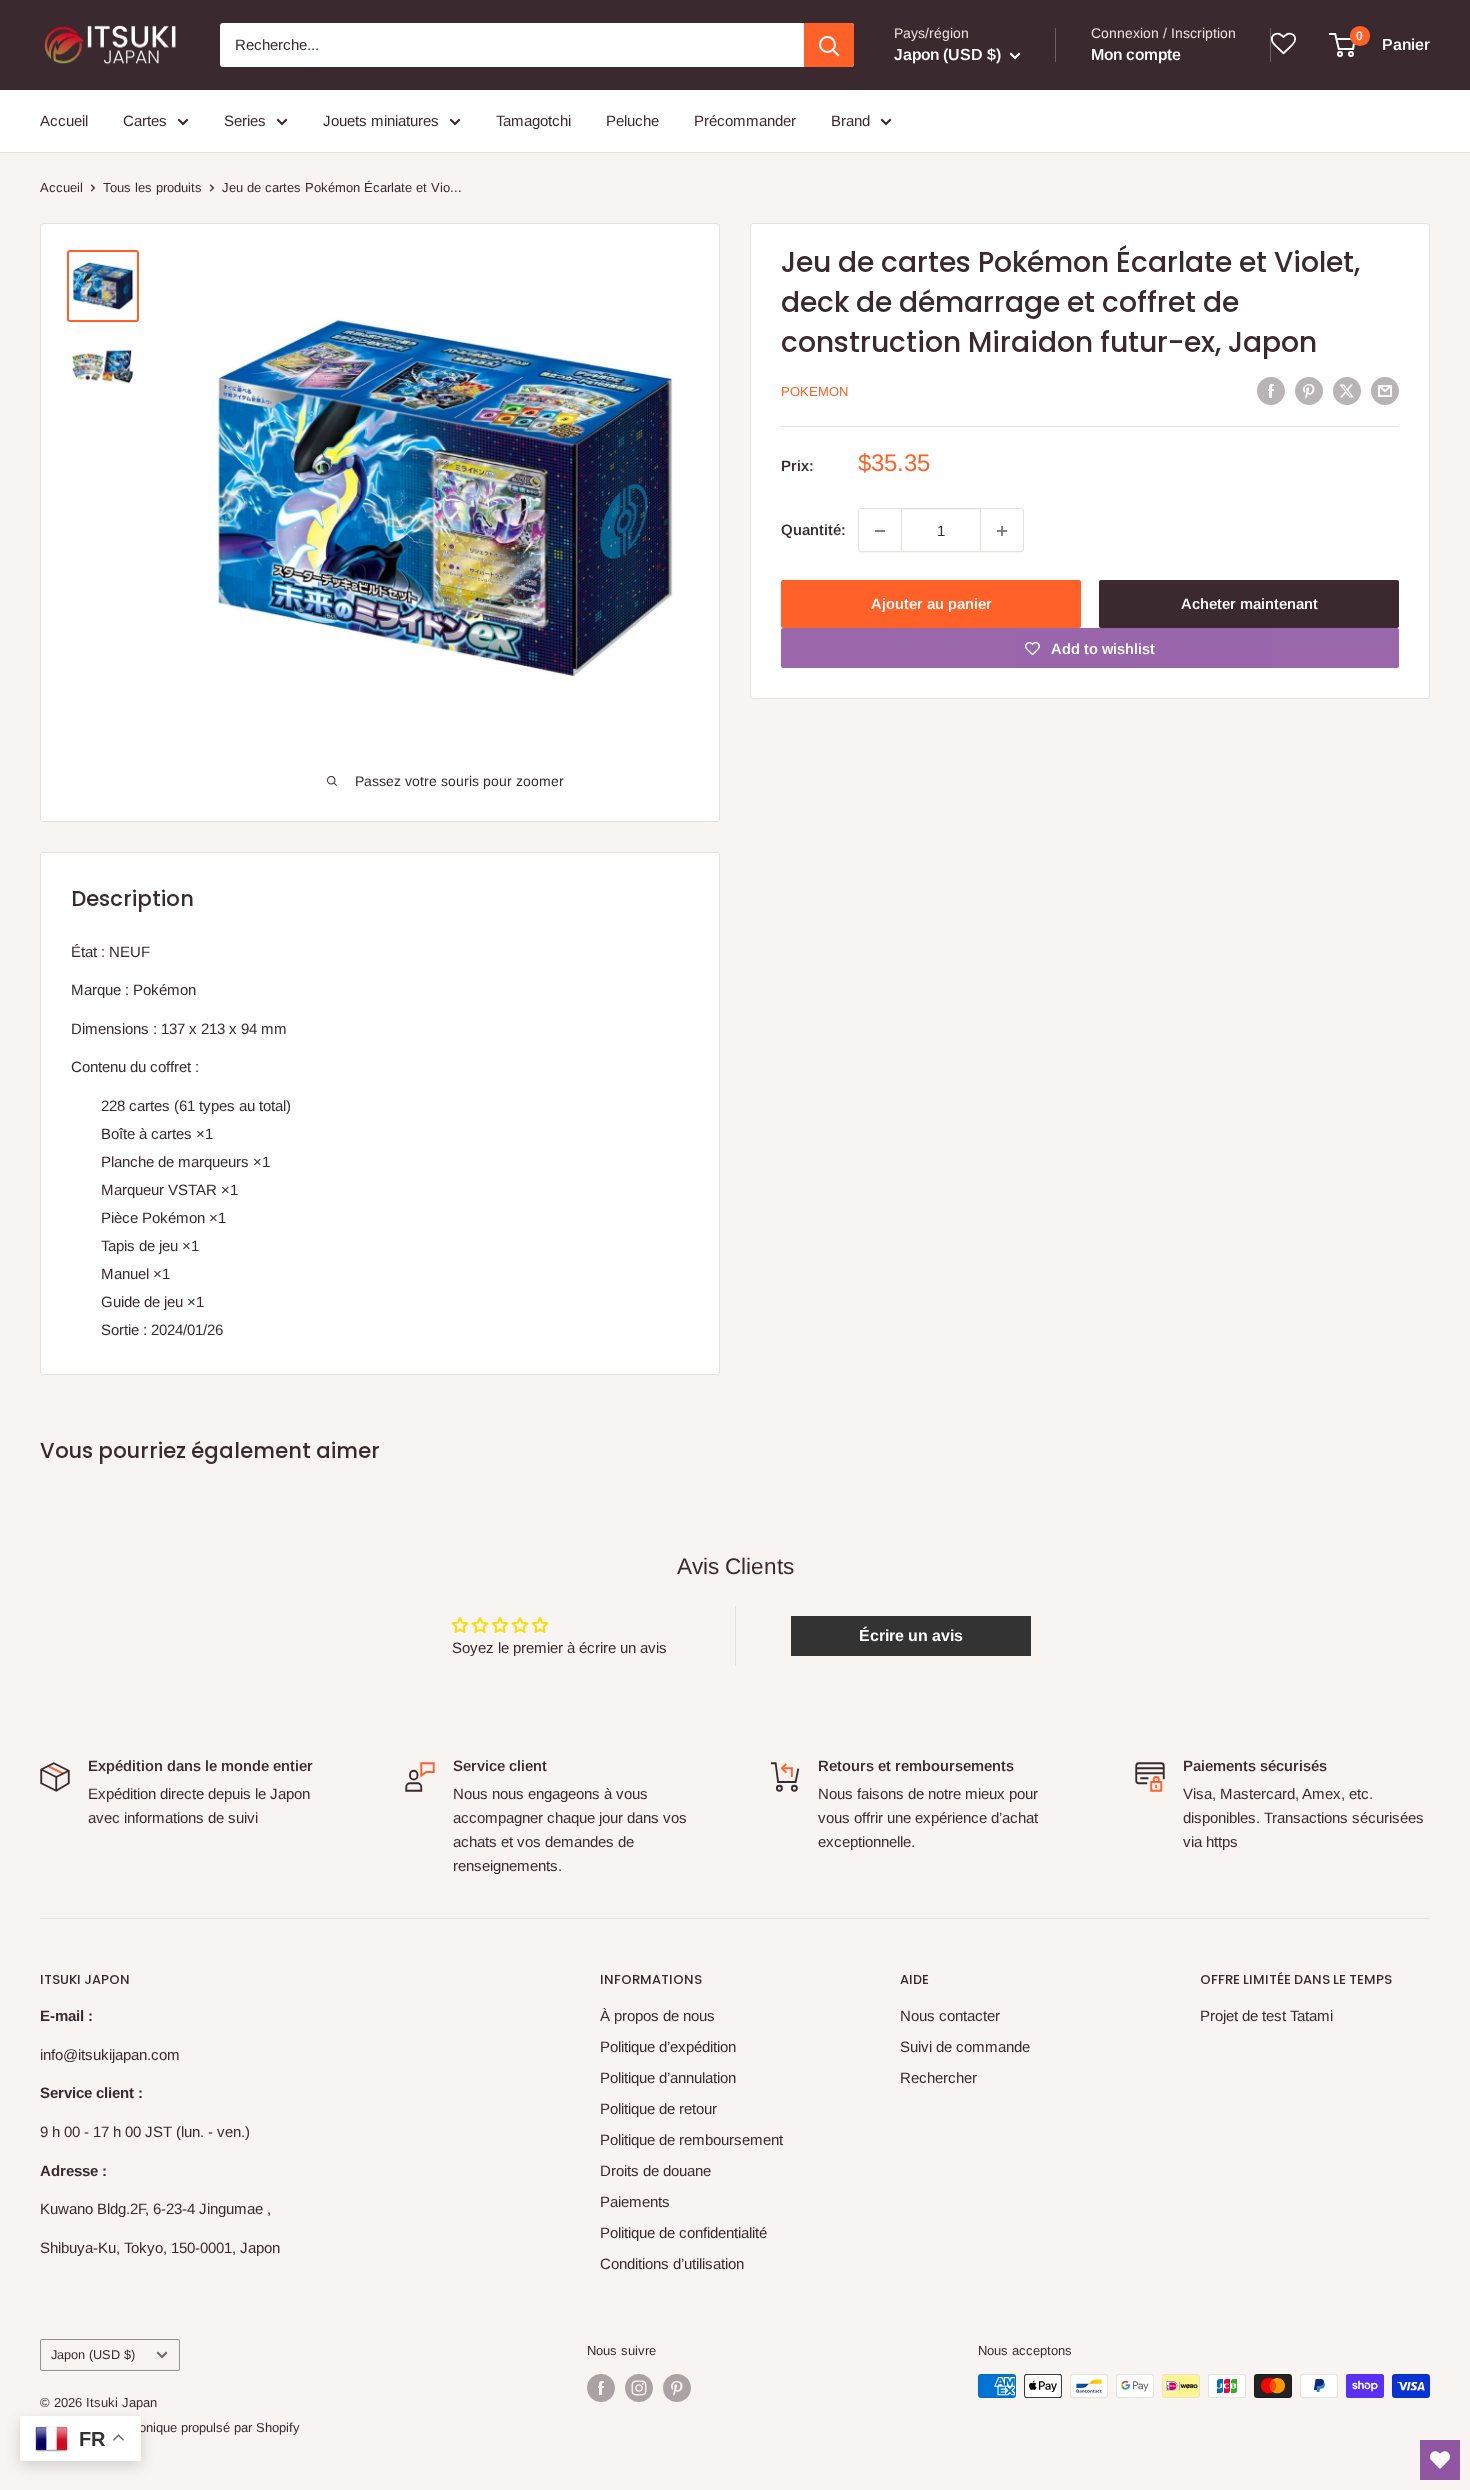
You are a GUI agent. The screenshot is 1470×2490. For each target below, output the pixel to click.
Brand (850, 120)
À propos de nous (657, 2015)
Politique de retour (658, 2108)
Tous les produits (152, 187)
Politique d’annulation (668, 2077)
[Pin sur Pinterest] (1309, 390)
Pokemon (814, 392)
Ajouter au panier (931, 604)
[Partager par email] (1385, 390)
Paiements (635, 2201)
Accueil (64, 120)
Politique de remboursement (691, 2139)
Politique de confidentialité (683, 2232)
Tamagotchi (533, 120)
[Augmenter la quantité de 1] (1002, 531)
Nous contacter (950, 2015)
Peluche (632, 120)
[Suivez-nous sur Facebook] (601, 2388)
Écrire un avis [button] (911, 1635)
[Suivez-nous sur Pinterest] (677, 2388)
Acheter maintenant (1249, 604)
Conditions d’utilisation (672, 2263)
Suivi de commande (965, 2046)
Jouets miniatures (381, 120)
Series (245, 120)
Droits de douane (655, 2170)
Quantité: (813, 530)
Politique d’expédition (668, 2046)
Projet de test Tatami (1266, 2015)
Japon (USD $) (93, 2354)
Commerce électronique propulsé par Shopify (170, 2427)
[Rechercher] (829, 45)
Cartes (145, 120)
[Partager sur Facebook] (1271, 390)
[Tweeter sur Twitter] (1347, 390)
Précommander (745, 120)
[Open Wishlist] (1440, 2460)
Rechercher (938, 2077)
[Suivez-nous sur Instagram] (639, 2388)
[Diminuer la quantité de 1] (880, 531)
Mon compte (1136, 54)
